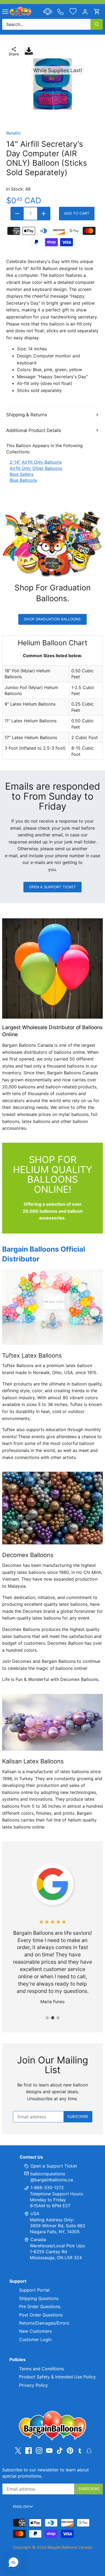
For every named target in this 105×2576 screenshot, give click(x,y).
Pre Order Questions (40, 2306)
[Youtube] (49, 2451)
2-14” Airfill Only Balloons (36, 462)
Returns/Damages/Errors (44, 2323)
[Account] (85, 11)
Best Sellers (22, 474)
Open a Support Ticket (53, 887)
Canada (38, 2239)
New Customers (35, 2331)
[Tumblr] (80, 2450)
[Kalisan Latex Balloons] (52, 1722)
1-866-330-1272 (46, 2188)
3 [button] (58, 2018)
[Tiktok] (60, 2451)
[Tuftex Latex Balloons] (52, 1307)
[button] (13, 2562)
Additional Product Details (34, 430)
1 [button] (47, 2018)
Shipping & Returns (27, 415)
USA (35, 2213)
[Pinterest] (70, 2451)
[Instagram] (39, 2451)
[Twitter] (18, 2451)
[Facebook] (29, 2451)
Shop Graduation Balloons (52, 619)
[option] (52, 84)
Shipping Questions (39, 2298)
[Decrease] (17, 214)
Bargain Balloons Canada (70, 2547)
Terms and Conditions (41, 2369)
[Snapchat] (89, 2450)
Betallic (14, 133)
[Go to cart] (97, 11)
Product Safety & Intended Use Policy (57, 2377)
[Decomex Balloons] (52, 1508)
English (21, 2507)
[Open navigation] (5, 12)
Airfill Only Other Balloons (36, 468)
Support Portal (34, 2290)
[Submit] (97, 24)
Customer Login (35, 2339)
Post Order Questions (41, 2315)
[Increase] (44, 214)
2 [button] (52, 2018)
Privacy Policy (34, 2385)
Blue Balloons (23, 480)
